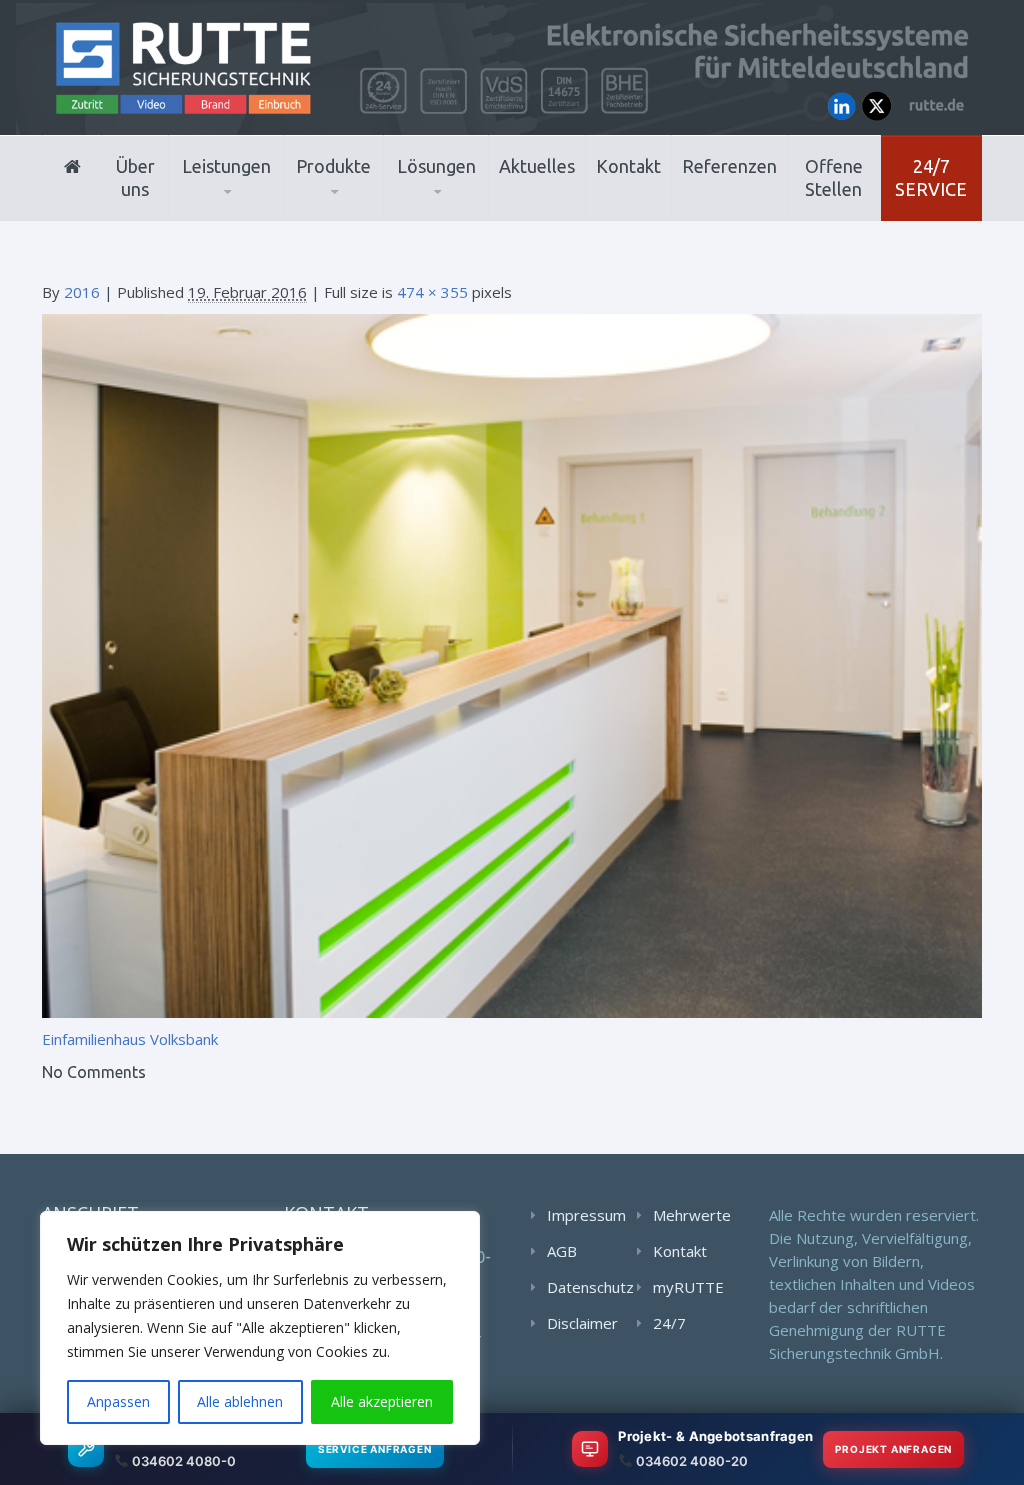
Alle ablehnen (240, 1401)
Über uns (135, 177)
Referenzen (729, 166)
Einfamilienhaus (94, 1039)
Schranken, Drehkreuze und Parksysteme (378, 207)
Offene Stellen (834, 177)
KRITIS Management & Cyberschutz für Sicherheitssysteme (266, 206)
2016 (82, 292)
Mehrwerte (692, 1215)
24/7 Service (931, 177)
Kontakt (628, 166)
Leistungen (226, 166)
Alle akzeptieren (382, 1401)
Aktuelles (537, 166)
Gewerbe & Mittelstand (475, 211)
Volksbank (184, 1039)
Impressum (586, 1215)
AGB (562, 1251)
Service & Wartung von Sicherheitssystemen (270, 209)
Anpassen (118, 1401)
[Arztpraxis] (512, 665)
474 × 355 (432, 292)
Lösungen (436, 166)
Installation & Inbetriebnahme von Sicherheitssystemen (253, 214)
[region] (260, 1328)
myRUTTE (688, 1287)
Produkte (333, 166)
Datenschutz (590, 1287)
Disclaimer (582, 1323)
